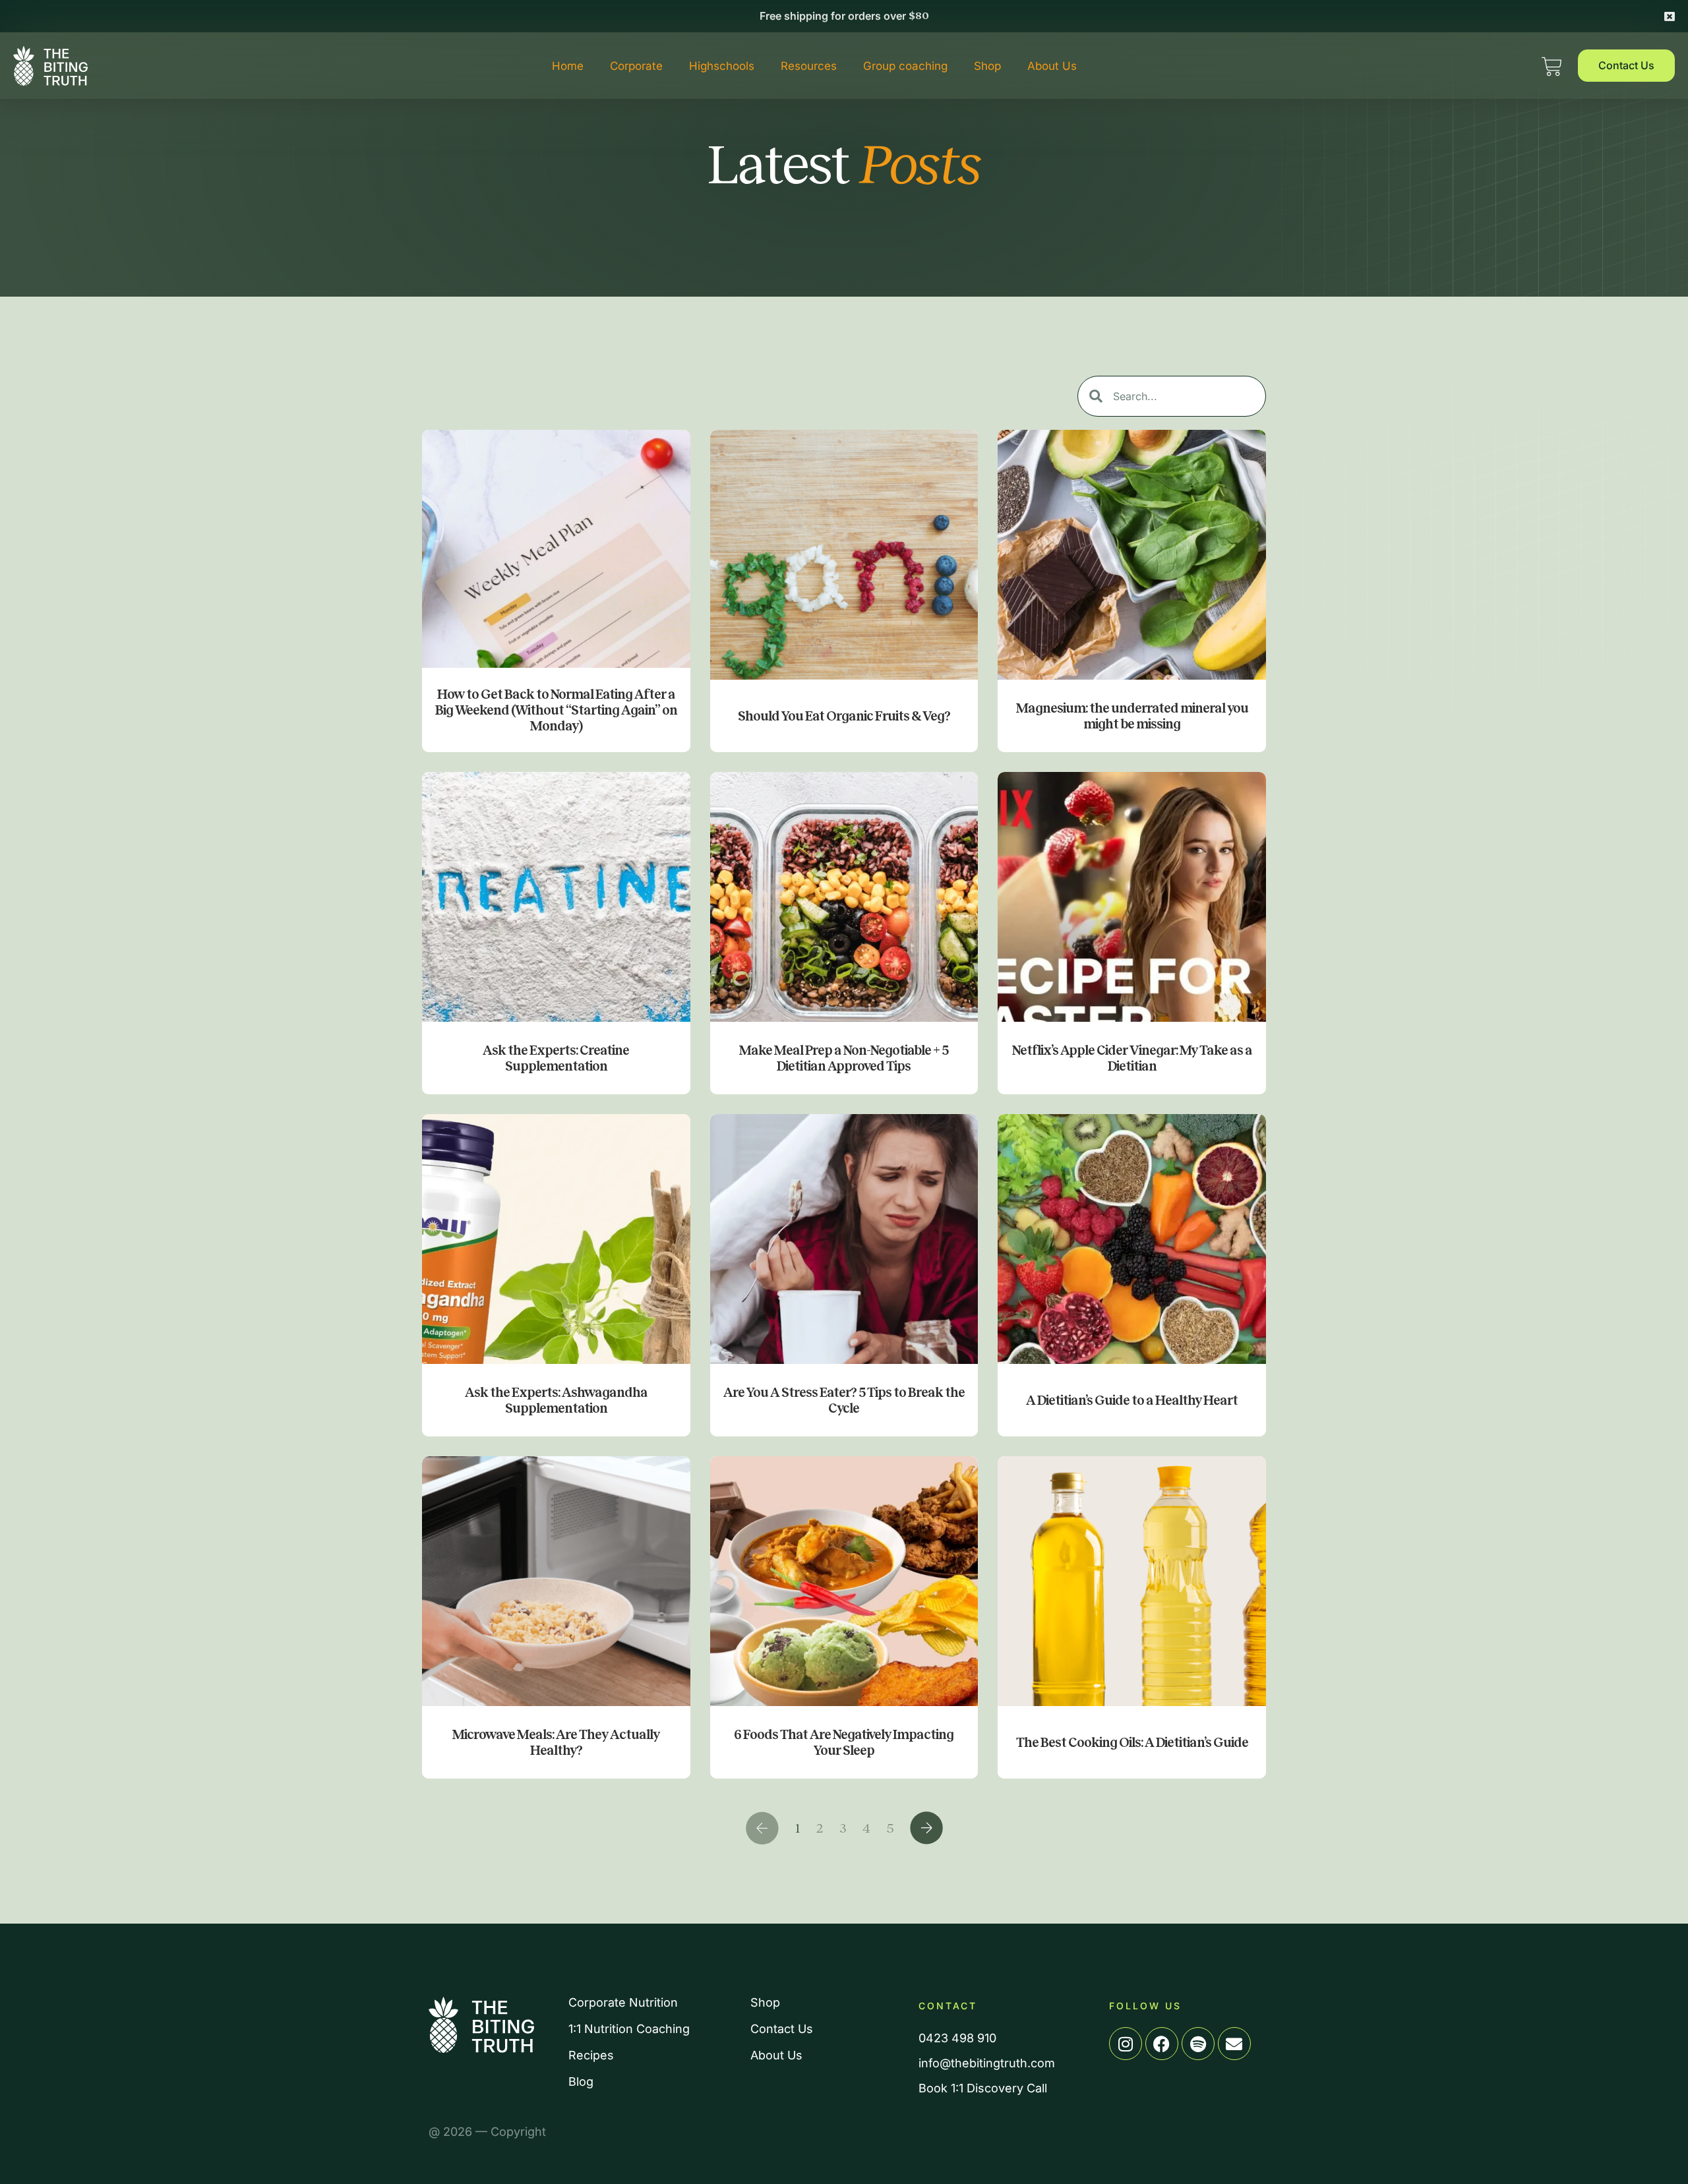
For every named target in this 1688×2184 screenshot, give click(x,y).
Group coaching (905, 66)
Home (568, 66)
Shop (987, 66)
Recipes (591, 2055)
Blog (581, 2082)
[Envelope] (1234, 2044)
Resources (809, 66)
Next (926, 1828)
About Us (1052, 66)
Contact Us (782, 2029)
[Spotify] (1198, 2044)
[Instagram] (1126, 2044)
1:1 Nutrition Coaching (629, 2029)
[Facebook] (1162, 2044)
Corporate (636, 66)
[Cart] (1552, 63)
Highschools (722, 66)
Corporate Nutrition (623, 2003)
